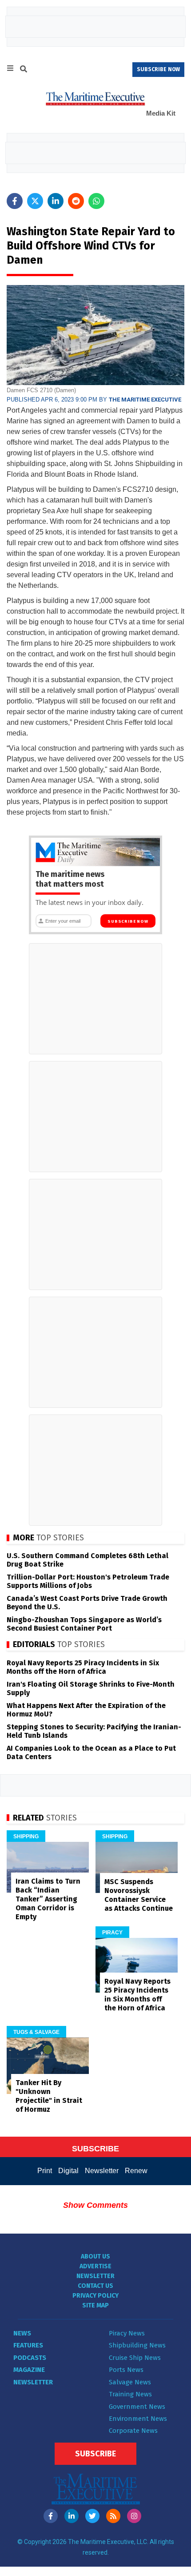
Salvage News (130, 2382)
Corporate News (133, 2431)
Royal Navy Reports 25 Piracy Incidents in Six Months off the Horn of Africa (83, 1667)
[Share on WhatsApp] (96, 201)
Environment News (138, 2419)
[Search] (24, 70)
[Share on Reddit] (76, 201)
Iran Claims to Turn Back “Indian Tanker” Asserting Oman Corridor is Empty (48, 1899)
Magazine (29, 2370)
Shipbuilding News (137, 2345)
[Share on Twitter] (35, 201)
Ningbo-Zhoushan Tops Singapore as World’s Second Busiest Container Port (84, 1624)
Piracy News (127, 2333)
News (22, 2333)
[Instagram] (134, 2516)
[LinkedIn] (72, 2516)
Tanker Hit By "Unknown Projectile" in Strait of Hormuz (49, 2096)
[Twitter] (92, 2516)
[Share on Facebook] (15, 201)
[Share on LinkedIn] (56, 201)
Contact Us (95, 2286)
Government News (137, 2407)
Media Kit (161, 113)
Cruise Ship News (135, 2358)
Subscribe (95, 2454)
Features (28, 2345)
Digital (68, 2171)
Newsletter (102, 2171)
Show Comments (95, 2205)
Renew (136, 2171)
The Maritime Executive (145, 400)
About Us (95, 2257)
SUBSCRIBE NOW (158, 69)
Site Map (95, 2305)
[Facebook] (51, 2516)
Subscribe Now (128, 921)
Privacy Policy (95, 2296)
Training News (130, 2394)
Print (45, 2171)
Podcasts (30, 2358)
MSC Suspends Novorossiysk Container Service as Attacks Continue (139, 1895)
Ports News (126, 2370)
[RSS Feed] (113, 2516)
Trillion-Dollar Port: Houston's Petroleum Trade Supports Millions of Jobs (88, 1581)
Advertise (95, 2266)
